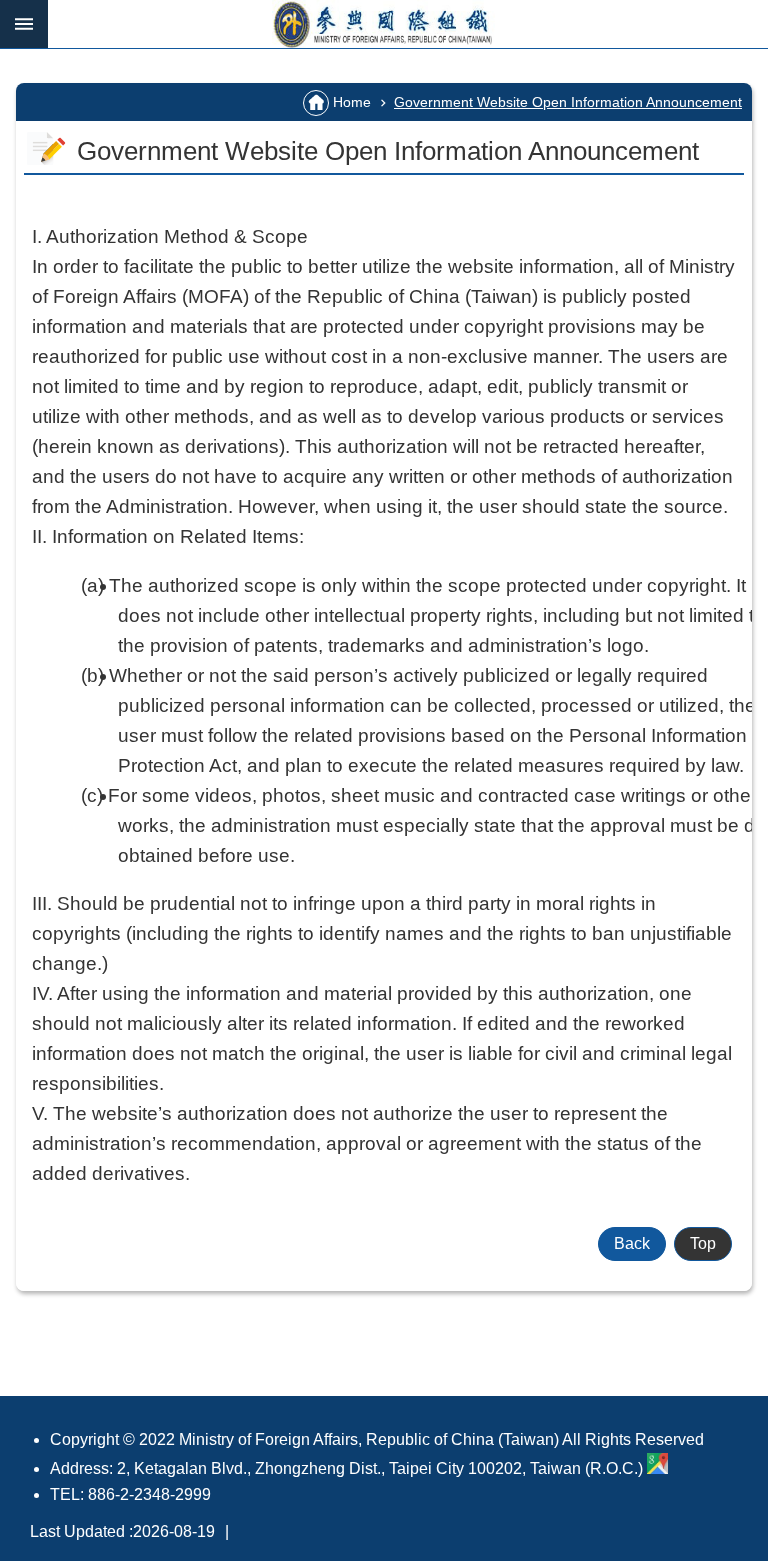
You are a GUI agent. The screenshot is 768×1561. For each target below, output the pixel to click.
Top (703, 1243)
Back (632, 1243)
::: (22, 56)
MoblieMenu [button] (24, 24)
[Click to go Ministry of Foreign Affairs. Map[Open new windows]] (657, 1468)
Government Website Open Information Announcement (568, 102)
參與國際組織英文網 (408, 24)
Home (352, 102)
